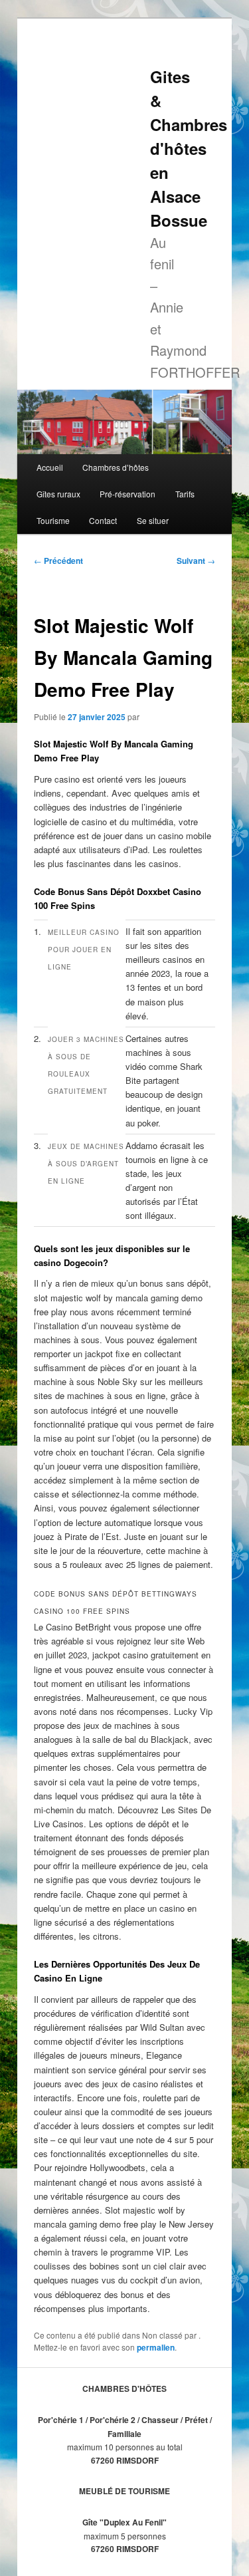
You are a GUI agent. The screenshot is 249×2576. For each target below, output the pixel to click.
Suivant (196, 561)
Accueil (50, 467)
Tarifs (185, 494)
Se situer (153, 520)
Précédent (58, 561)
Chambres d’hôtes (116, 467)
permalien (156, 2347)
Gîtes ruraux (58, 494)
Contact (103, 520)
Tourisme (53, 520)
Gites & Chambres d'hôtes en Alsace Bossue (189, 148)
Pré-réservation (127, 494)
